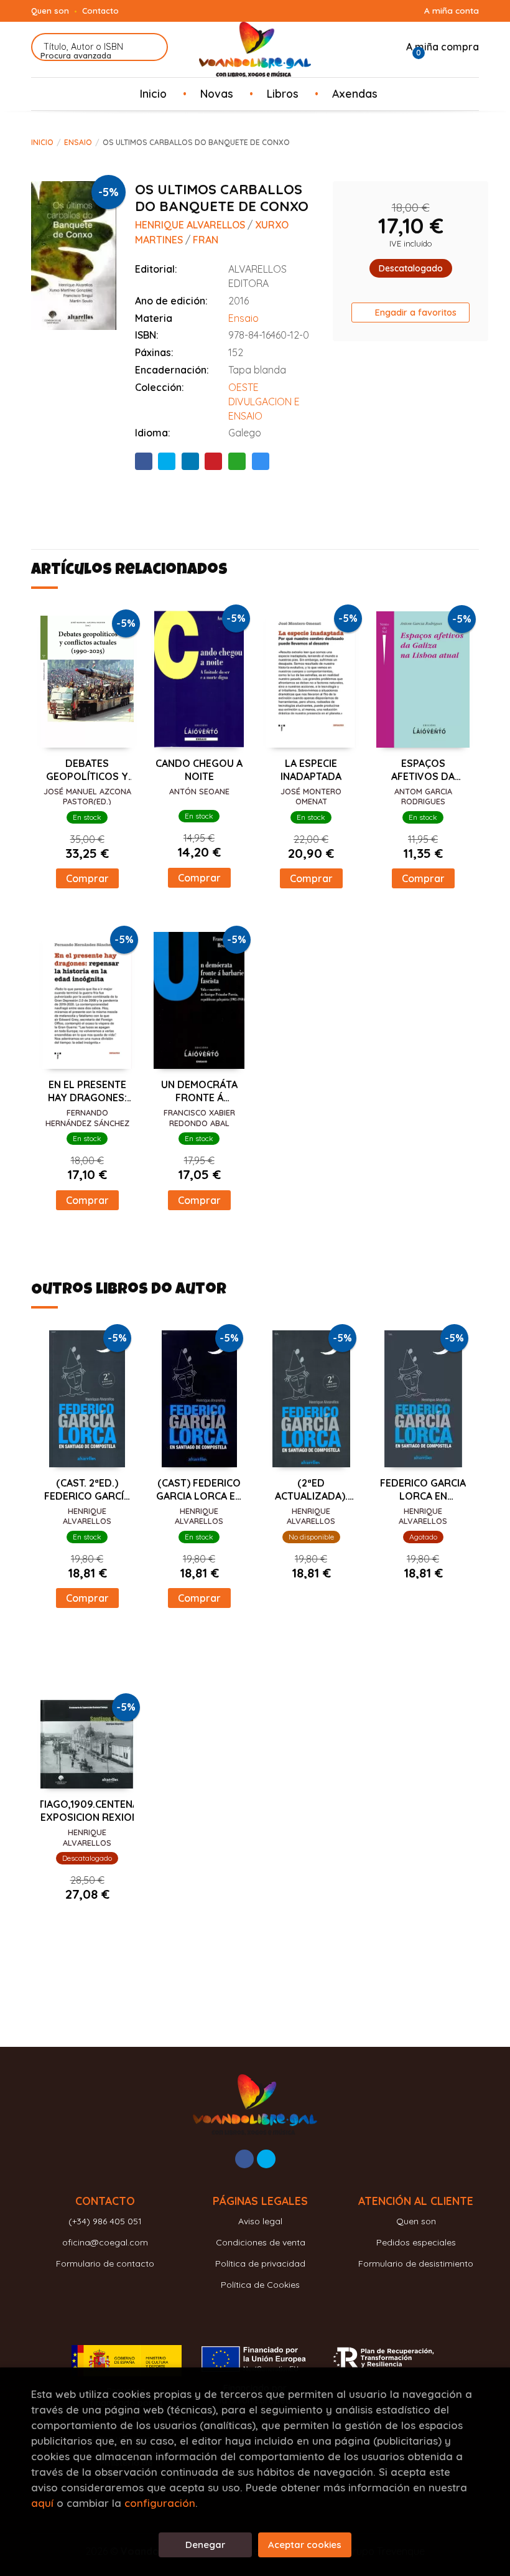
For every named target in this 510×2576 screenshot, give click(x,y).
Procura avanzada (76, 55)
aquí (42, 2503)
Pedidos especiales (416, 2242)
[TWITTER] (266, 2159)
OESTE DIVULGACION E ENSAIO (264, 402)
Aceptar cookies (305, 2545)
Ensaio (78, 142)
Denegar (205, 2545)
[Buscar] (151, 47)
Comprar (87, 878)
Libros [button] (283, 93)
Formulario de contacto (105, 2263)
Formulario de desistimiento (416, 2263)
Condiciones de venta (261, 2242)
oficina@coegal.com (105, 2242)
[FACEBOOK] (244, 2159)
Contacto (100, 11)
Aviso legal (260, 2221)
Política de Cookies (260, 2285)
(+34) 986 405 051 (105, 2221)
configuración (160, 2503)
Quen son (50, 11)
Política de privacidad (260, 2263)
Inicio (42, 142)
